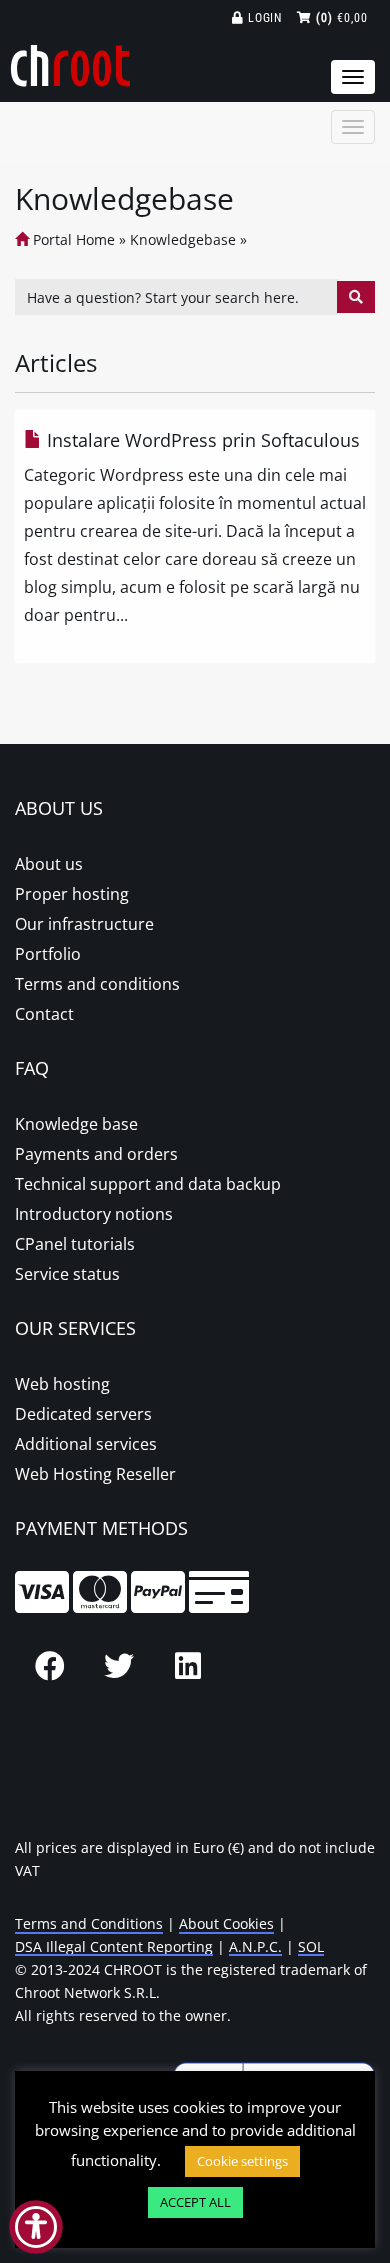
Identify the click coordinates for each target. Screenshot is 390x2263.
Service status (67, 1274)
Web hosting (62, 1384)
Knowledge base (76, 1124)
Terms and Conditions (89, 1923)
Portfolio (48, 954)
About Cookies (226, 1923)
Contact (44, 1014)
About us (49, 864)
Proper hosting (72, 894)
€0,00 (342, 18)
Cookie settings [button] (242, 2161)
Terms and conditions (97, 984)
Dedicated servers (83, 1414)
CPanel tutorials (75, 1244)
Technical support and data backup (148, 1184)
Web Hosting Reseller (95, 1474)
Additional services (86, 1444)
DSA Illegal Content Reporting (114, 1946)
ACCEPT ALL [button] (195, 2202)
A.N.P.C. (255, 1946)
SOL (311, 1946)
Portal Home (72, 239)
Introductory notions (94, 1214)
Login (263, 18)
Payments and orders (96, 1154)
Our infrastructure (84, 924)
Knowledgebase (183, 239)
